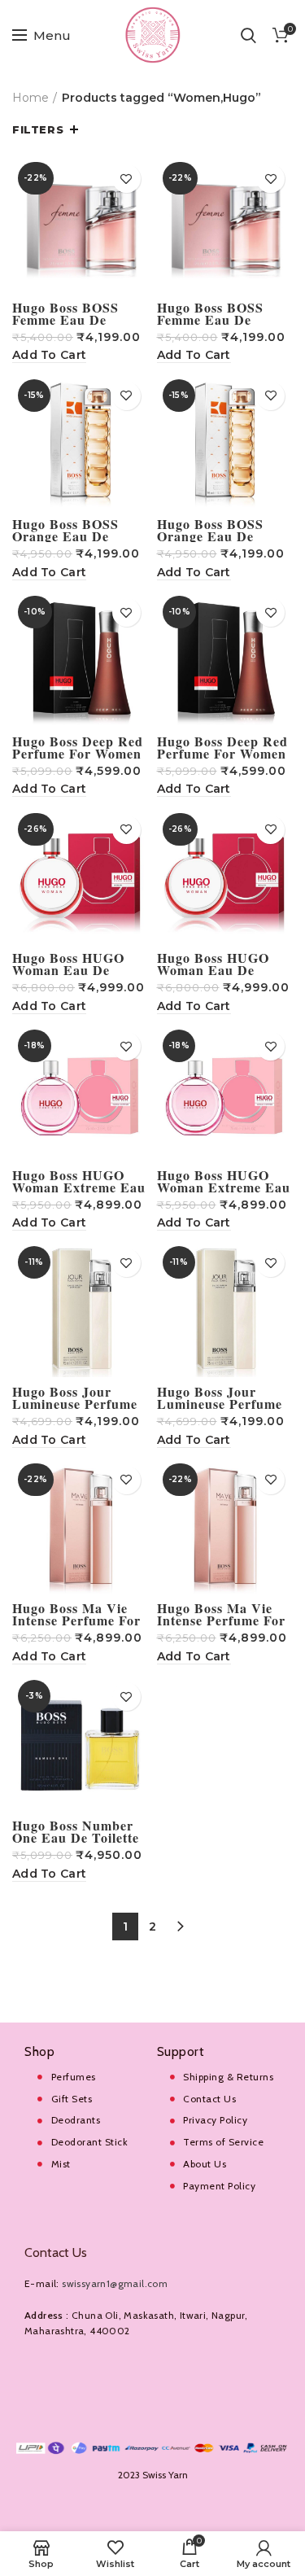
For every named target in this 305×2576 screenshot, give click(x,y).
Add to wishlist (126, 179)
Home (30, 98)
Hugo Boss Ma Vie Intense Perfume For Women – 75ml (76, 1620)
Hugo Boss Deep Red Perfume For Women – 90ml (78, 753)
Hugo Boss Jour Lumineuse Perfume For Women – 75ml (75, 1404)
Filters (38, 129)
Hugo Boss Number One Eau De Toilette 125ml (76, 1837)
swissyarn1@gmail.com (115, 2283)
